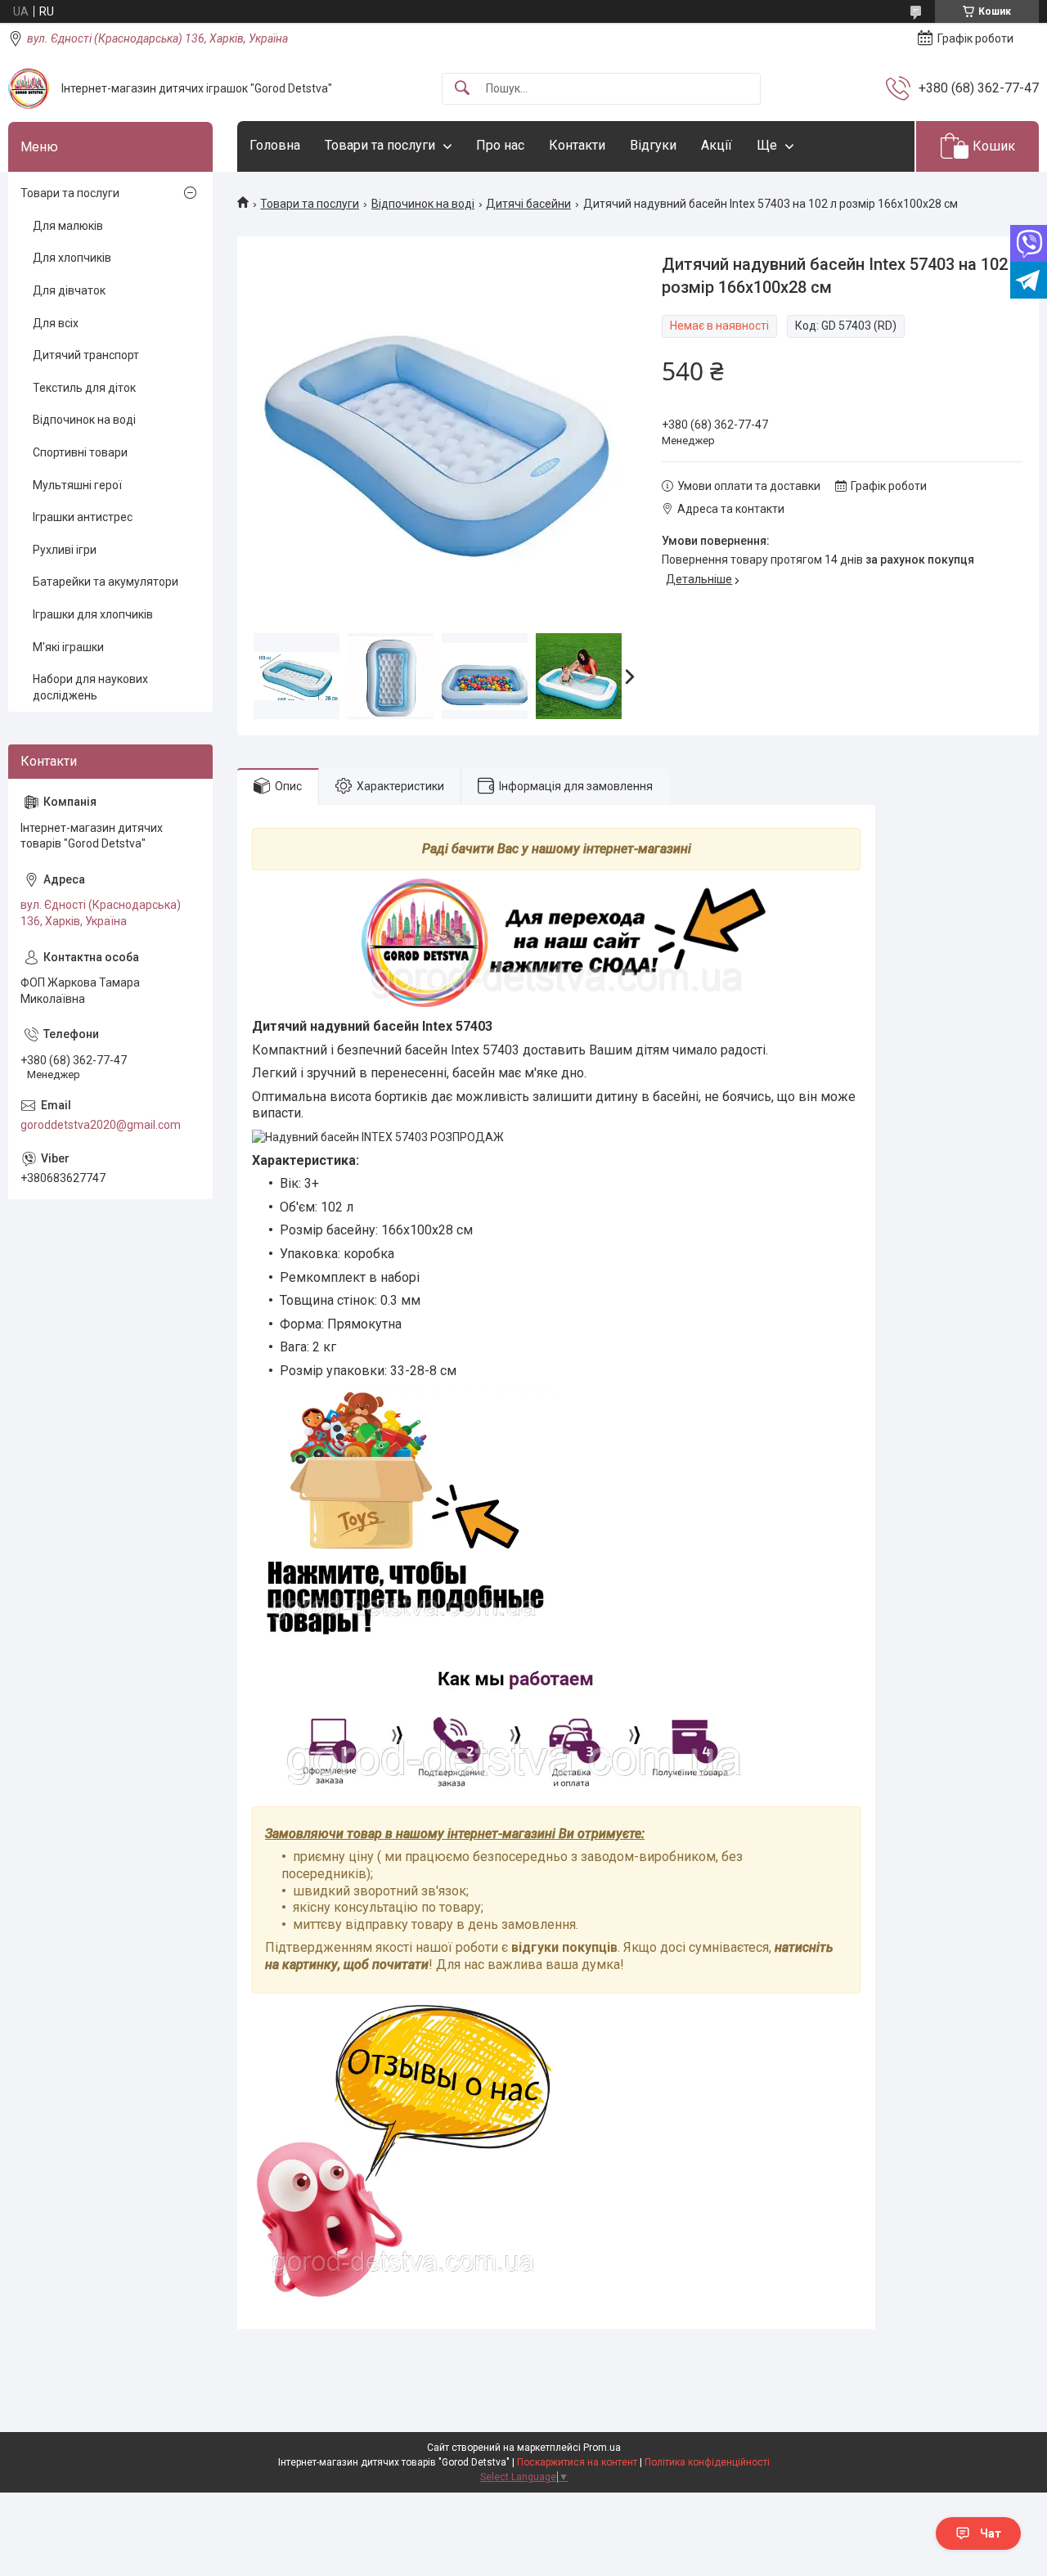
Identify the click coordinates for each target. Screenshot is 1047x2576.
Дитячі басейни (528, 204)
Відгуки (653, 145)
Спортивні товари (80, 452)
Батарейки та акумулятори (106, 582)
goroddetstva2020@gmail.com (101, 1125)
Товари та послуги (380, 145)
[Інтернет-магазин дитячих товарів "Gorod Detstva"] (29, 88)
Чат (991, 2533)
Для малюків (68, 226)
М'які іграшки (68, 647)
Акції (717, 145)
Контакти (577, 145)
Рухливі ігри (65, 550)
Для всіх (56, 323)
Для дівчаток (69, 290)
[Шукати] (462, 89)
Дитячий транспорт (86, 355)
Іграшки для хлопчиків (93, 614)
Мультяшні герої (77, 485)
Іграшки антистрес (83, 517)
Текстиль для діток (84, 388)
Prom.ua (602, 2448)
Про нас (500, 145)
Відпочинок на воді (423, 204)
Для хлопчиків (72, 258)
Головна (275, 145)
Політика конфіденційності (707, 2462)
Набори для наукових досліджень (90, 687)
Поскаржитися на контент (577, 2462)
